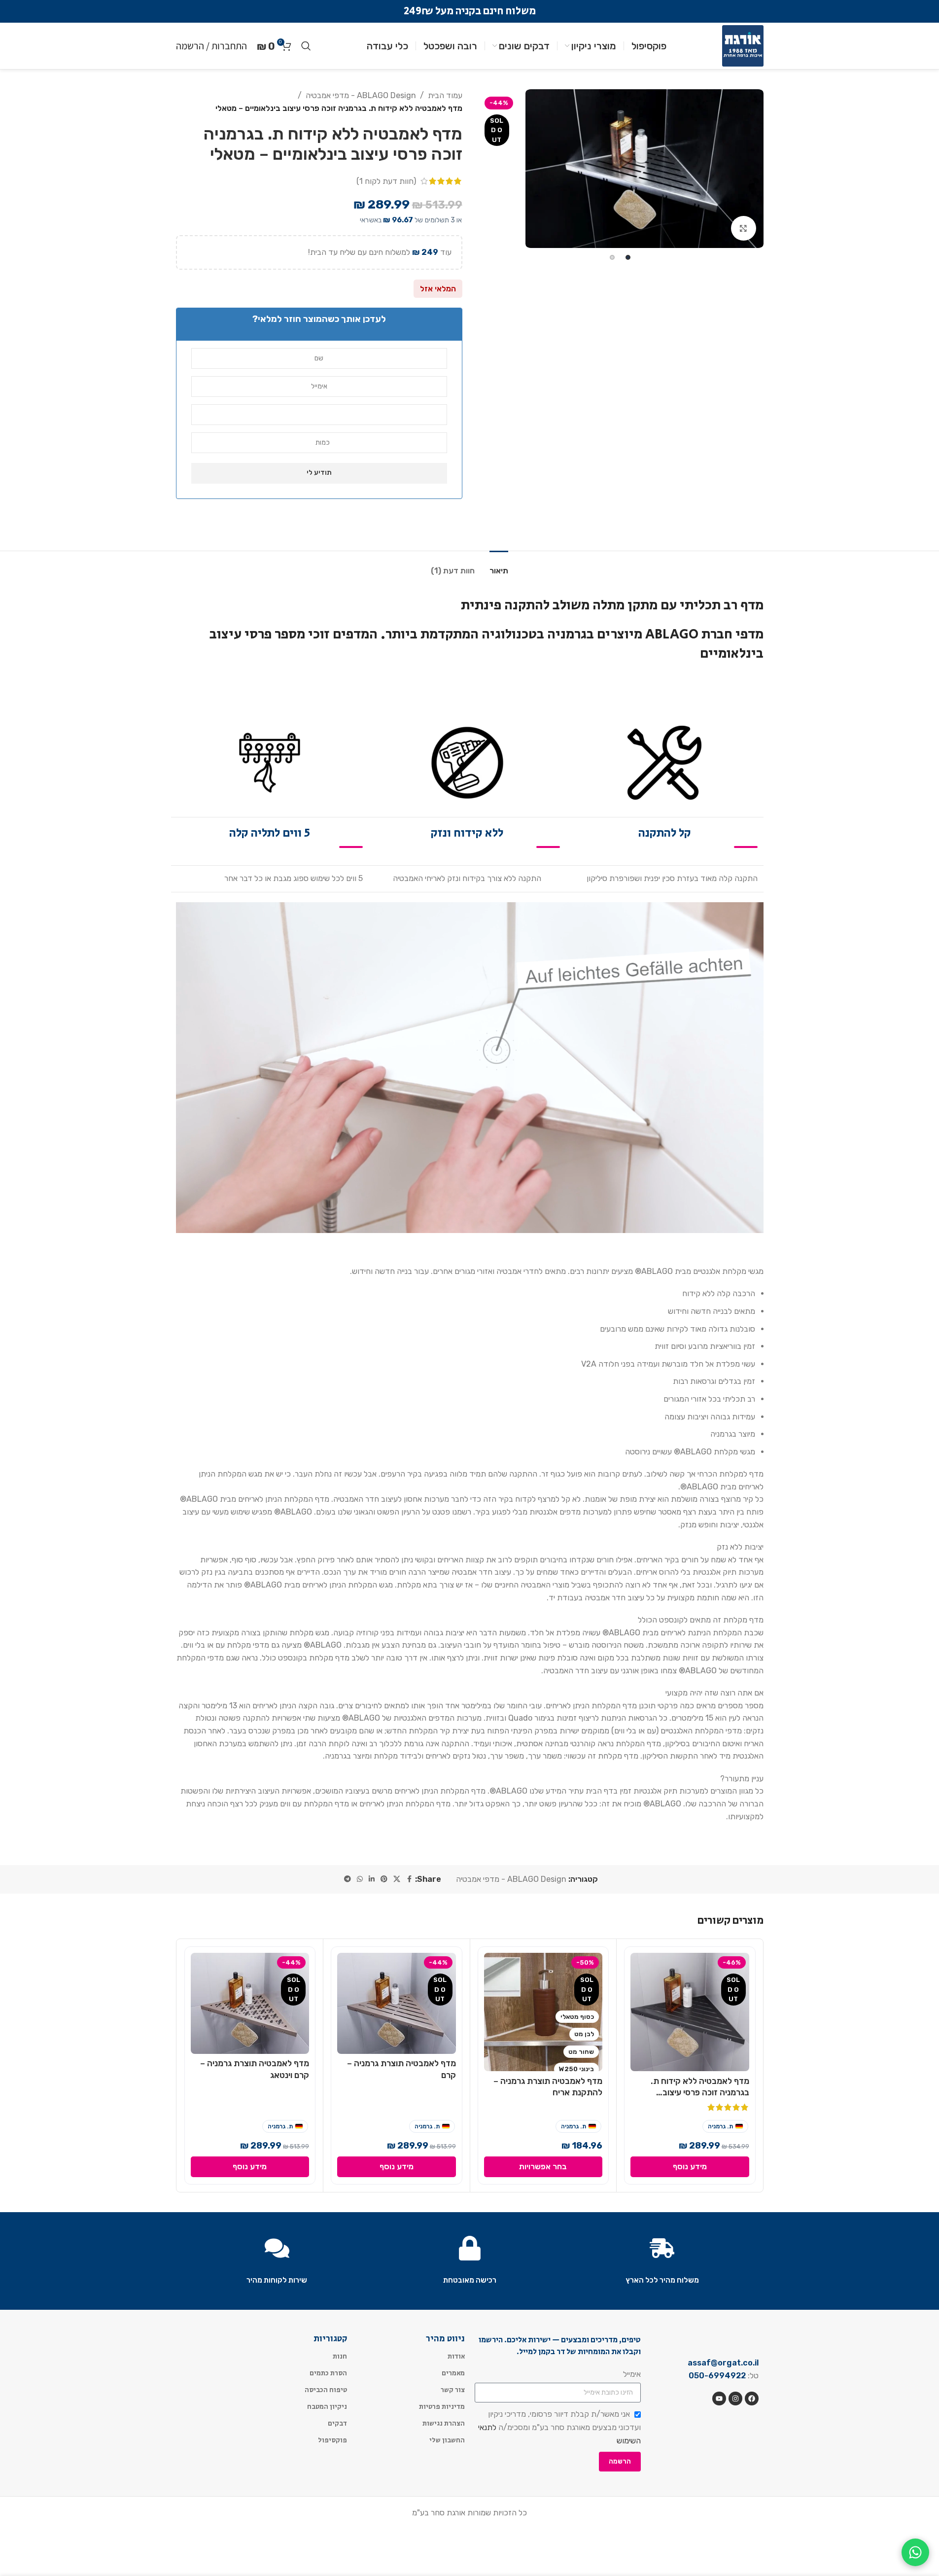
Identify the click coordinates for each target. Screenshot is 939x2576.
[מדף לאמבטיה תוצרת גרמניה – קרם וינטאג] (250, 2003)
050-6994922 (717, 2376)
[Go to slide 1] (628, 257)
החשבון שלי (447, 2440)
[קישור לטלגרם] (348, 1879)
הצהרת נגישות (444, 2423)
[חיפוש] (306, 46)
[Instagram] (735, 2399)
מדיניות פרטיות (442, 2406)
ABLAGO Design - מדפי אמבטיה (361, 95)
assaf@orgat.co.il (723, 2363)
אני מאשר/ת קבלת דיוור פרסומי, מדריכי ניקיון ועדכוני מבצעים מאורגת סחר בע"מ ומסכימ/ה (559, 2427)
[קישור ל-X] (397, 1879)
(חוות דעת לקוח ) (386, 181)
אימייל (632, 2374)
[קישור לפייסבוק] (409, 1879)
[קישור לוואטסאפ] (360, 1879)
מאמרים (453, 2373)
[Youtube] (719, 2399)
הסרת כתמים (328, 2373)
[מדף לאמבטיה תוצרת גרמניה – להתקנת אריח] (543, 2012)
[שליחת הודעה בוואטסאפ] (915, 2552)
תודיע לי (319, 473)
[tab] (499, 566)
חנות (340, 2356)
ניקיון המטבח (327, 2406)
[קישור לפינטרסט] (384, 1879)
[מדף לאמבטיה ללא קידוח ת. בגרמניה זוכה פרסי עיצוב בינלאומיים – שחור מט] (690, 2012)
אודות (456, 2356)
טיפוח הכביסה (326, 2390)
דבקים (337, 2423)
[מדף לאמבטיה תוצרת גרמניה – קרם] (397, 2003)
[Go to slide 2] (612, 257)
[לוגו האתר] (743, 45)
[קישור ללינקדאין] (372, 1879)
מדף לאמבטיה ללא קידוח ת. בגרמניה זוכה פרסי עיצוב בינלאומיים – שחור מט (700, 2093)
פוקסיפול (332, 2440)
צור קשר (453, 2390)
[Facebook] (752, 2399)
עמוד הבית (445, 95)
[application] (470, 1068)
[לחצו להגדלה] (743, 228)
